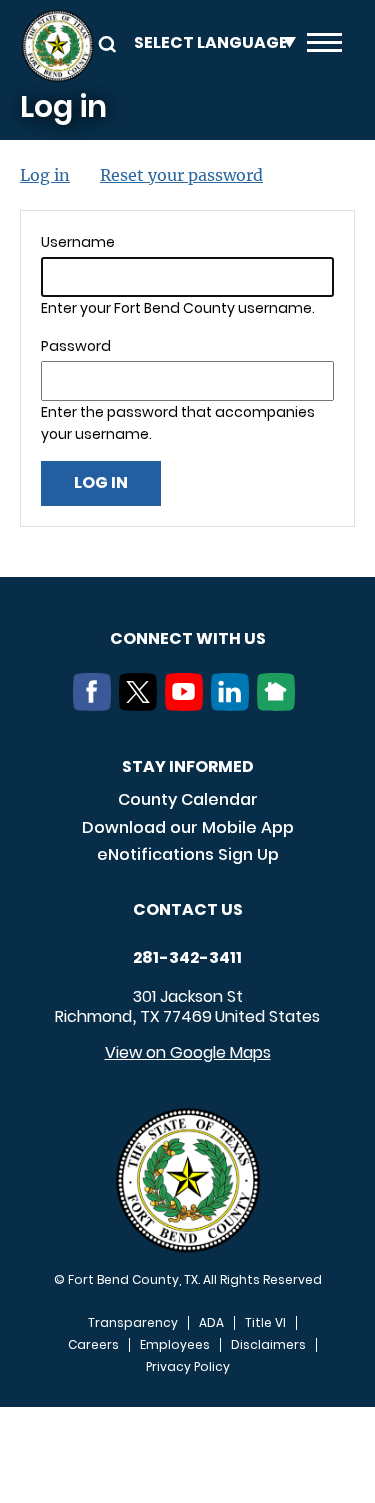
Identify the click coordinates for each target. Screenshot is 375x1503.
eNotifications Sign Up (188, 854)
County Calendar (188, 799)
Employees (175, 1345)
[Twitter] (142, 705)
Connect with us (188, 638)
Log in (45, 175)
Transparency (133, 1323)
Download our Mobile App (188, 827)
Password (76, 346)
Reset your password (181, 175)
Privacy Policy (188, 1367)
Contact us (188, 909)
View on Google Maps (188, 1052)
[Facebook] (96, 705)
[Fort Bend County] (57, 46)
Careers (93, 1345)
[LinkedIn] (234, 705)
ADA (211, 1323)
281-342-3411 (187, 958)
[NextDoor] (280, 705)
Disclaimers (268, 1345)
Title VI (265, 1323)
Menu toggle (324, 46)
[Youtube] (188, 705)
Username (78, 242)
